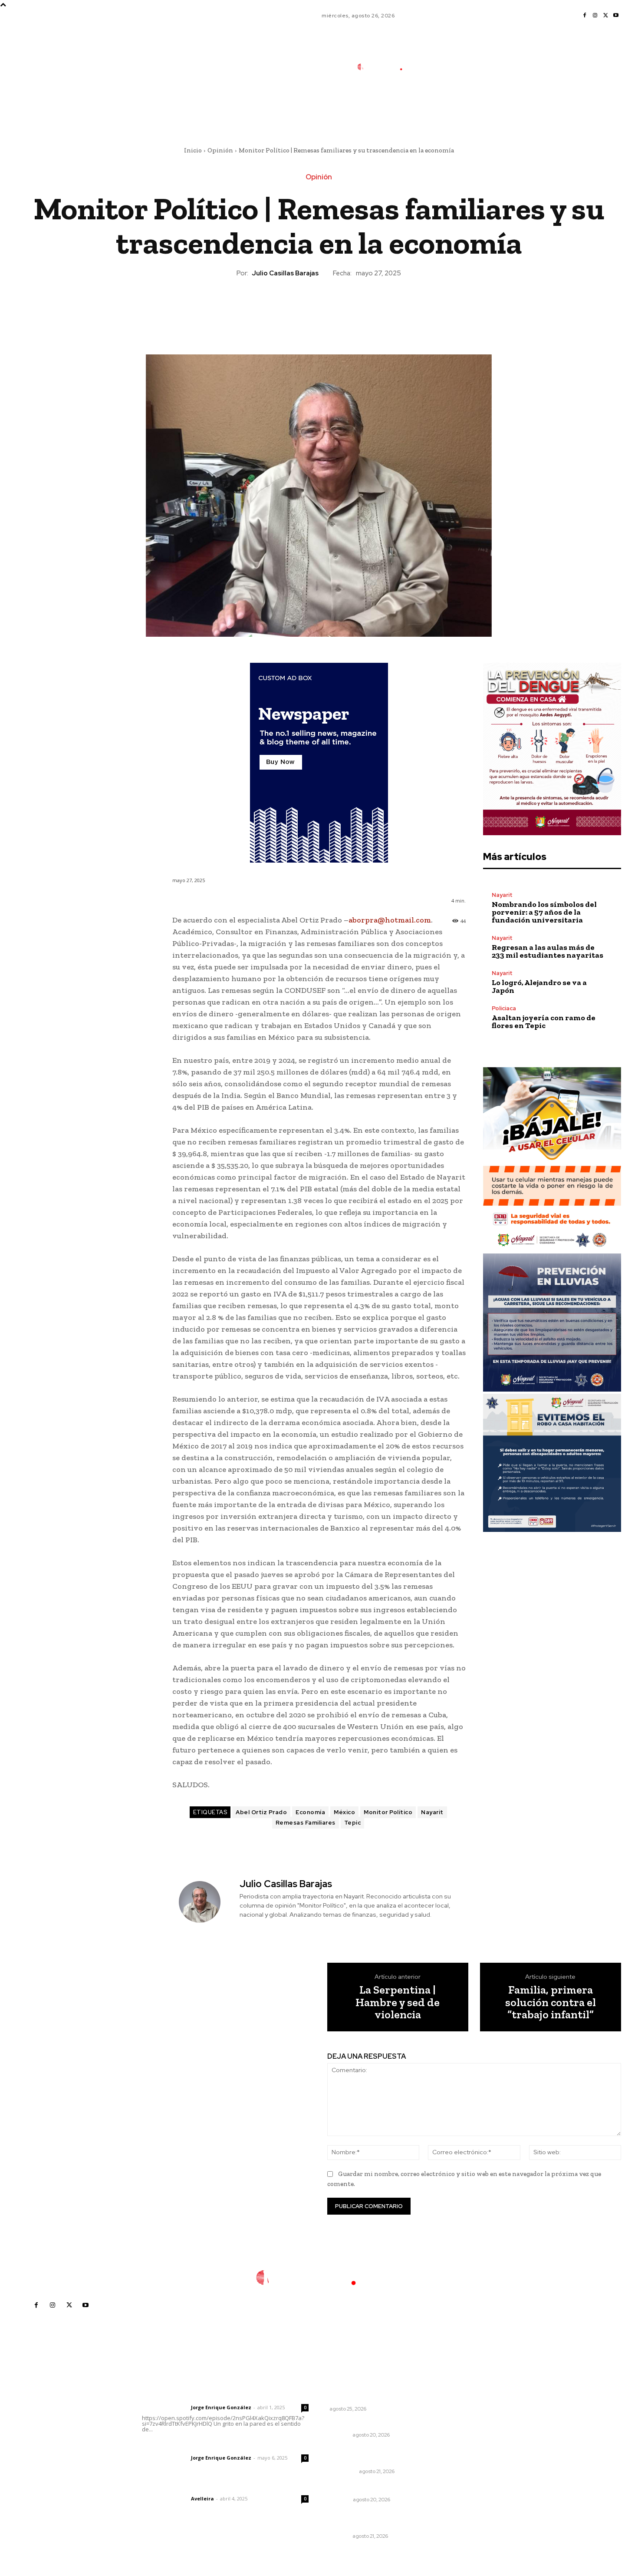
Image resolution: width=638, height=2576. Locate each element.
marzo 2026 (477, 2475)
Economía (310, 1812)
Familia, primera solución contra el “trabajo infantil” (551, 2002)
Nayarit (432, 1812)
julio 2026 (473, 2423)
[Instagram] (595, 16)
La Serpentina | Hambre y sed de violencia (398, 2002)
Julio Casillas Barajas (285, 273)
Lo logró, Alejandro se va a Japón (539, 986)
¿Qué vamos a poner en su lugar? (381, 2389)
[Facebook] (585, 16)
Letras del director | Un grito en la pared (221, 2396)
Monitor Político (388, 1812)
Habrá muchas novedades (371, 2488)
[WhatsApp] (339, 308)
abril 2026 (474, 2462)
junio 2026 (474, 2436)
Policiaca (504, 1008)
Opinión (220, 150)
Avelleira (202, 2498)
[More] (359, 308)
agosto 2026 (478, 2410)
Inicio (193, 150)
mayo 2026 (476, 2449)
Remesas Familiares (306, 1823)
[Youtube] (616, 16)
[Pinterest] (319, 308)
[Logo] (386, 67)
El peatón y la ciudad (183, 2487)
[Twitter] (605, 16)
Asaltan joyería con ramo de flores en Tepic (544, 1022)
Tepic (353, 1823)
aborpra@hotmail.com (390, 920)
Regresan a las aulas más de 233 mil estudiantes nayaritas (548, 951)
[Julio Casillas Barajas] (205, 1902)
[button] (444, 106)
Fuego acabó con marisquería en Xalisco (380, 2456)
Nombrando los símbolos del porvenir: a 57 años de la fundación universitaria (544, 912)
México (344, 1812)
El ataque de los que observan (371, 2401)
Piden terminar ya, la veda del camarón (375, 2520)
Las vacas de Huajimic (187, 2446)
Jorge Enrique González (221, 2407)
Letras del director (165, 2407)
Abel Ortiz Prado (261, 1812)
